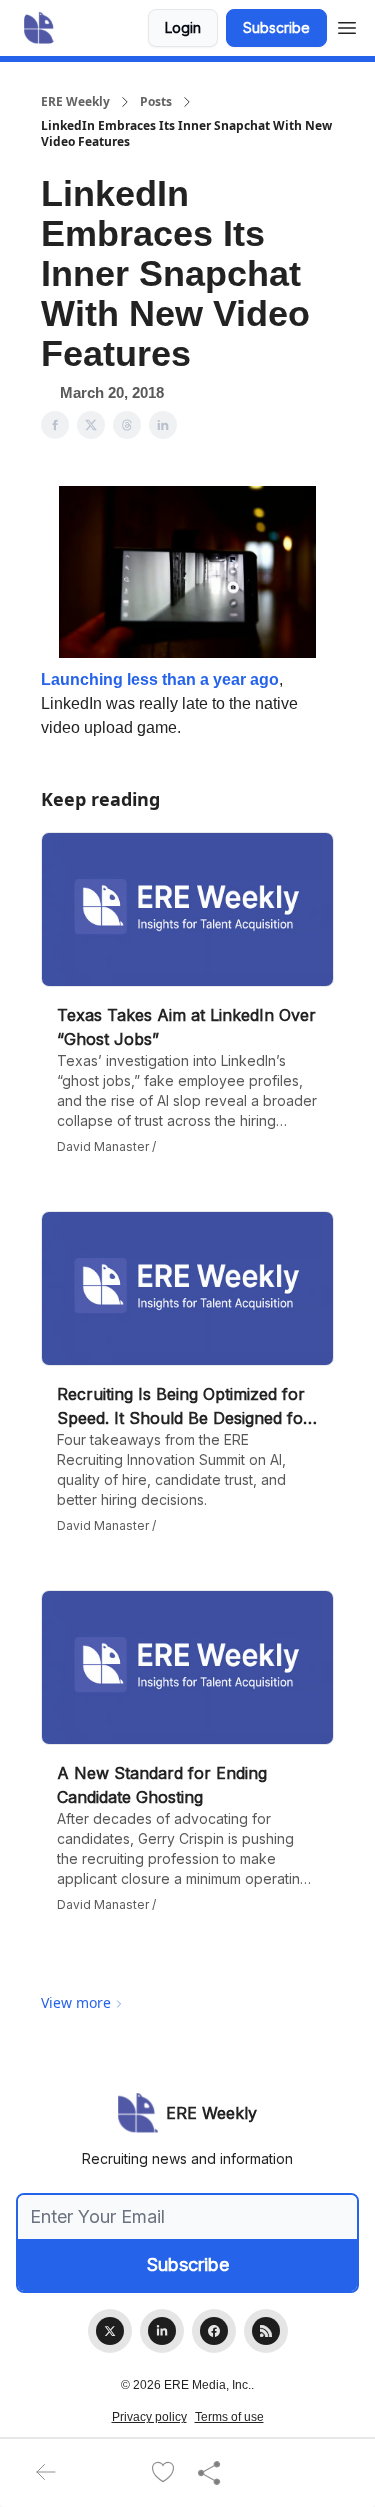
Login (183, 27)
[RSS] (266, 2331)
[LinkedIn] (162, 2331)
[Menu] (347, 25)
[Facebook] (214, 2331)
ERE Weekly (75, 102)
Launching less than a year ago (160, 679)
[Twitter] (110, 2331)
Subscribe (276, 27)
